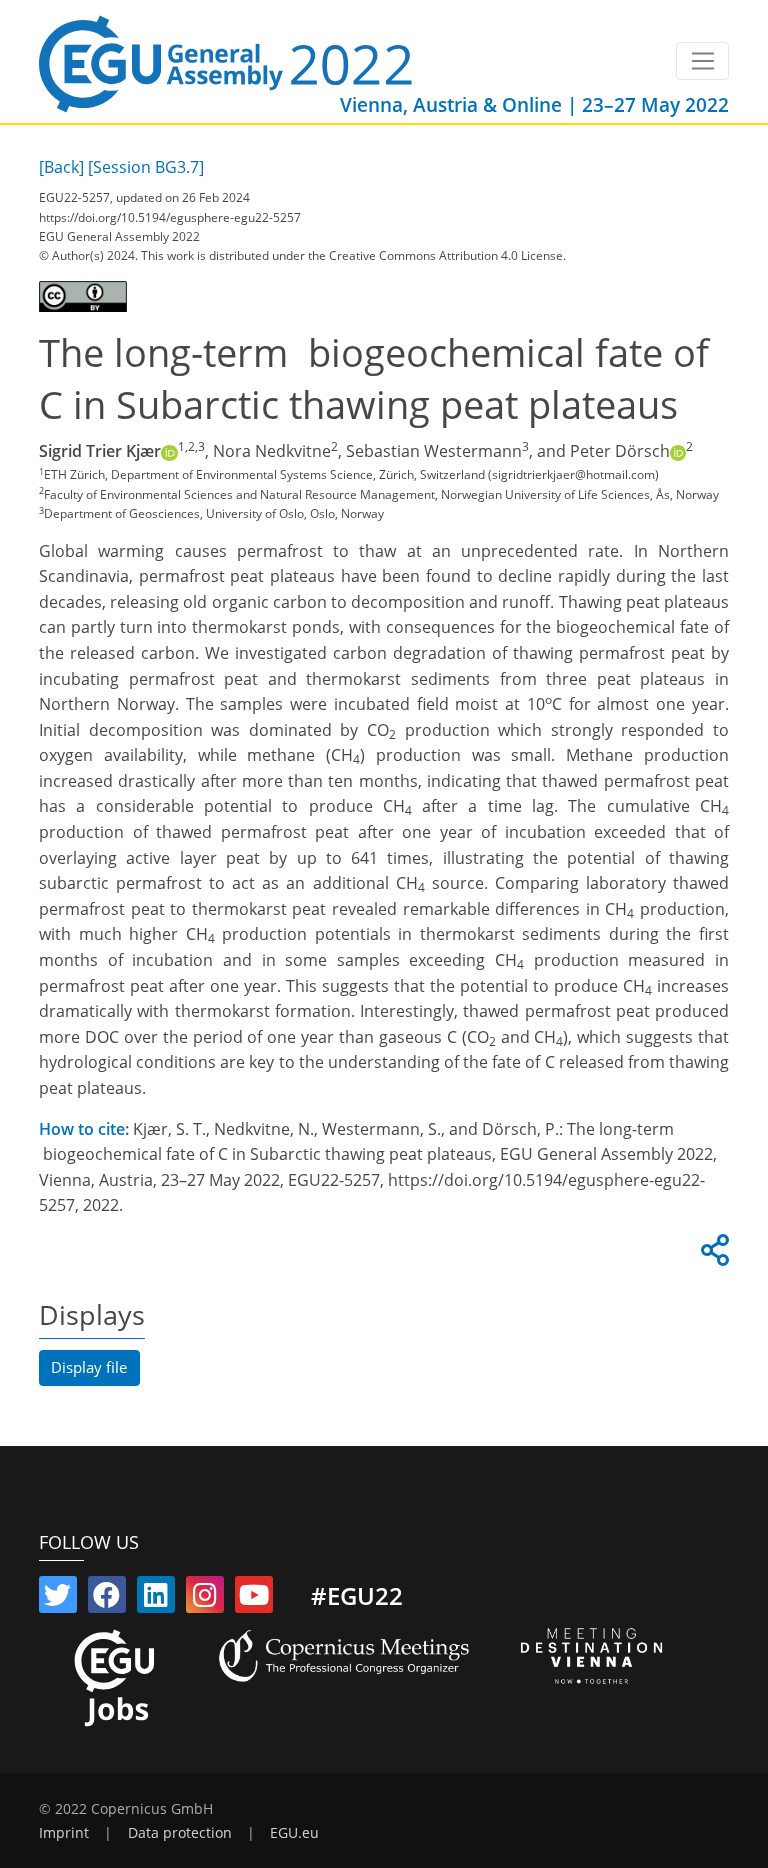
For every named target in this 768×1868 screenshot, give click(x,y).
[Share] (712, 1256)
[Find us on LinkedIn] (156, 1599)
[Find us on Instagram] (205, 1599)
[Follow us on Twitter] (58, 1599)
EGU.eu (294, 1833)
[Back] (61, 167)
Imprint (64, 1833)
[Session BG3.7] (146, 167)
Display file (89, 1367)
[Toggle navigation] (702, 61)
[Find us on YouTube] (254, 1599)
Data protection (180, 1833)
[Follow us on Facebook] (107, 1599)
